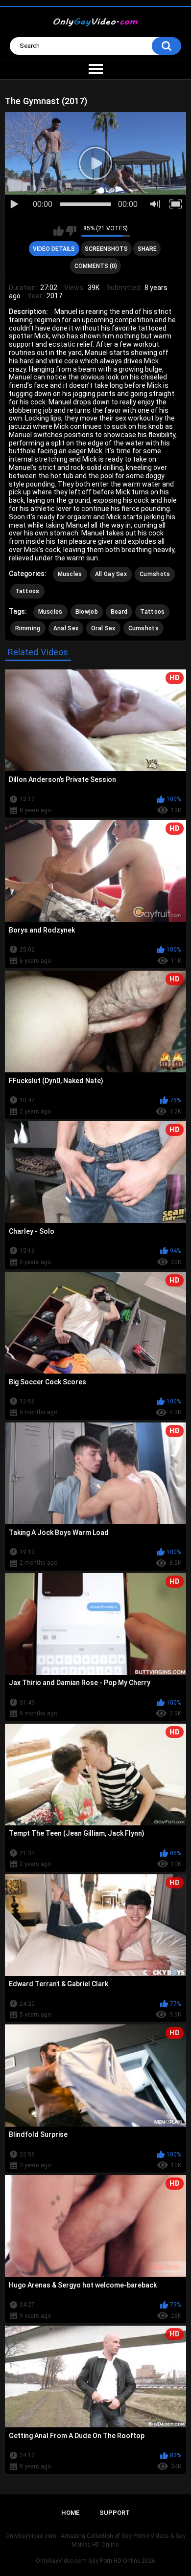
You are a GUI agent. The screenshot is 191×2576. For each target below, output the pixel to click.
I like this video (59, 231)
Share (147, 249)
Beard (119, 612)
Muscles (70, 574)
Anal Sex (66, 628)
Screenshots (106, 249)
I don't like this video (71, 231)
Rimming (28, 628)
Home (70, 2513)
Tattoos (27, 591)
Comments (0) (96, 266)
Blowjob (87, 612)
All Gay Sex (111, 574)
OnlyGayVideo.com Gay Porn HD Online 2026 (95, 2561)
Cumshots (155, 574)
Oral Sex (103, 628)
